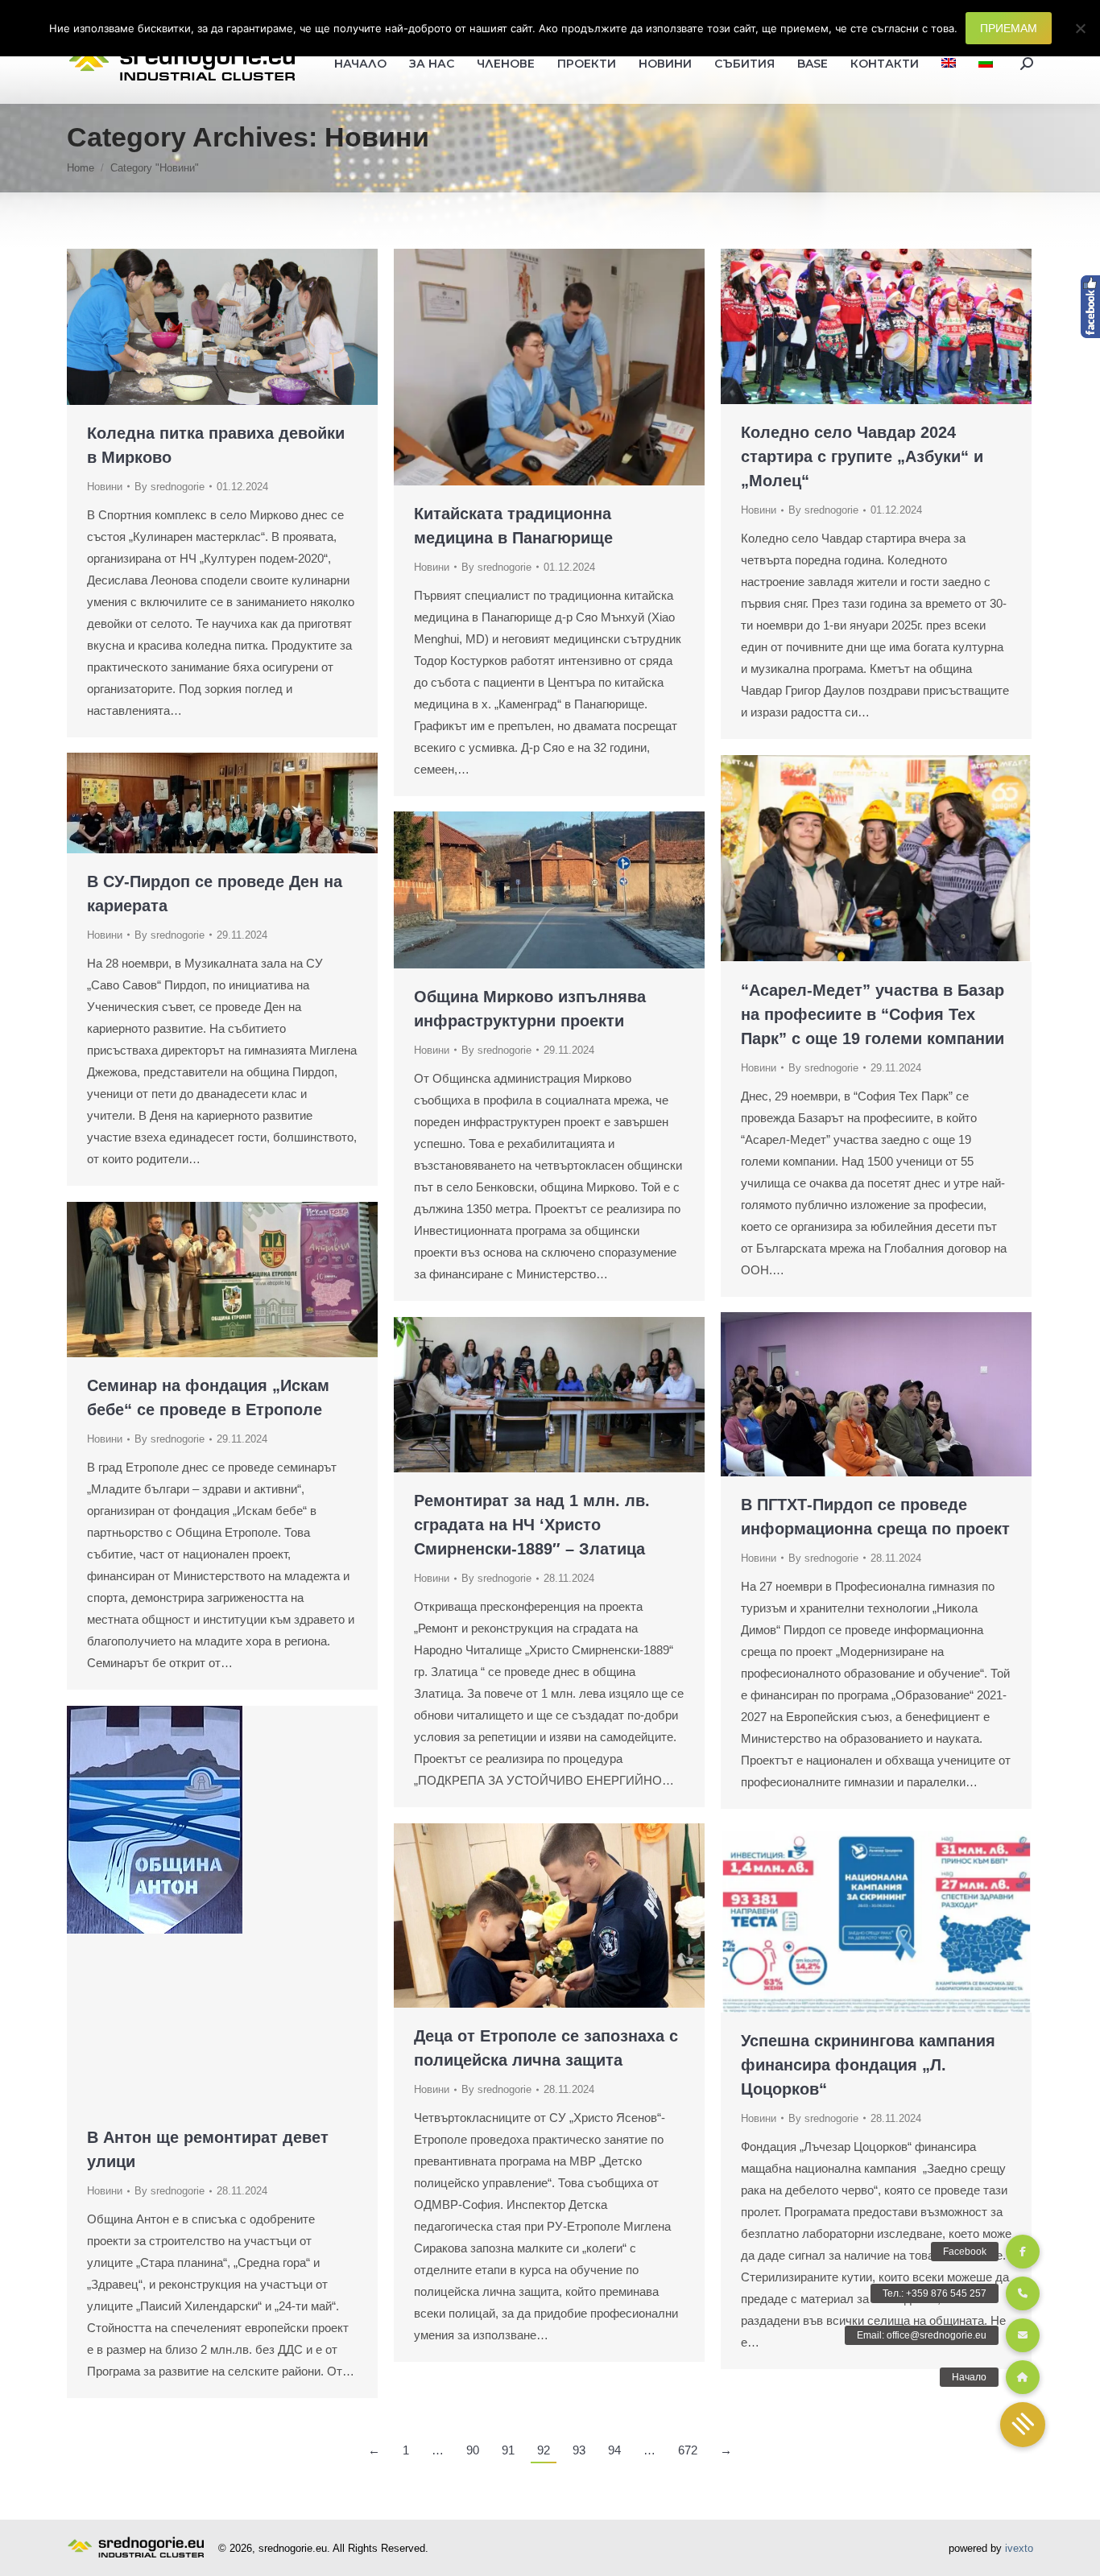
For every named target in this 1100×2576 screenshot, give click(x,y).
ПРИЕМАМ (1009, 28)
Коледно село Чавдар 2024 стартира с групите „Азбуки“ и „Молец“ (862, 456)
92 (544, 2450)
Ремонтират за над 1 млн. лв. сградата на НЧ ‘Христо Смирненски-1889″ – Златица (532, 1525)
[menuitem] (949, 64)
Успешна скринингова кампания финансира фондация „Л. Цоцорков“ (868, 2065)
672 (688, 2450)
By (170, 487)
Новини (105, 487)
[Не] (1080, 28)
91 (508, 2450)
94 (614, 2450)
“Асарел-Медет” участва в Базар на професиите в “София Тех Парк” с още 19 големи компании (873, 1014)
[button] (1023, 2425)
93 (579, 2450)
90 (473, 2450)
